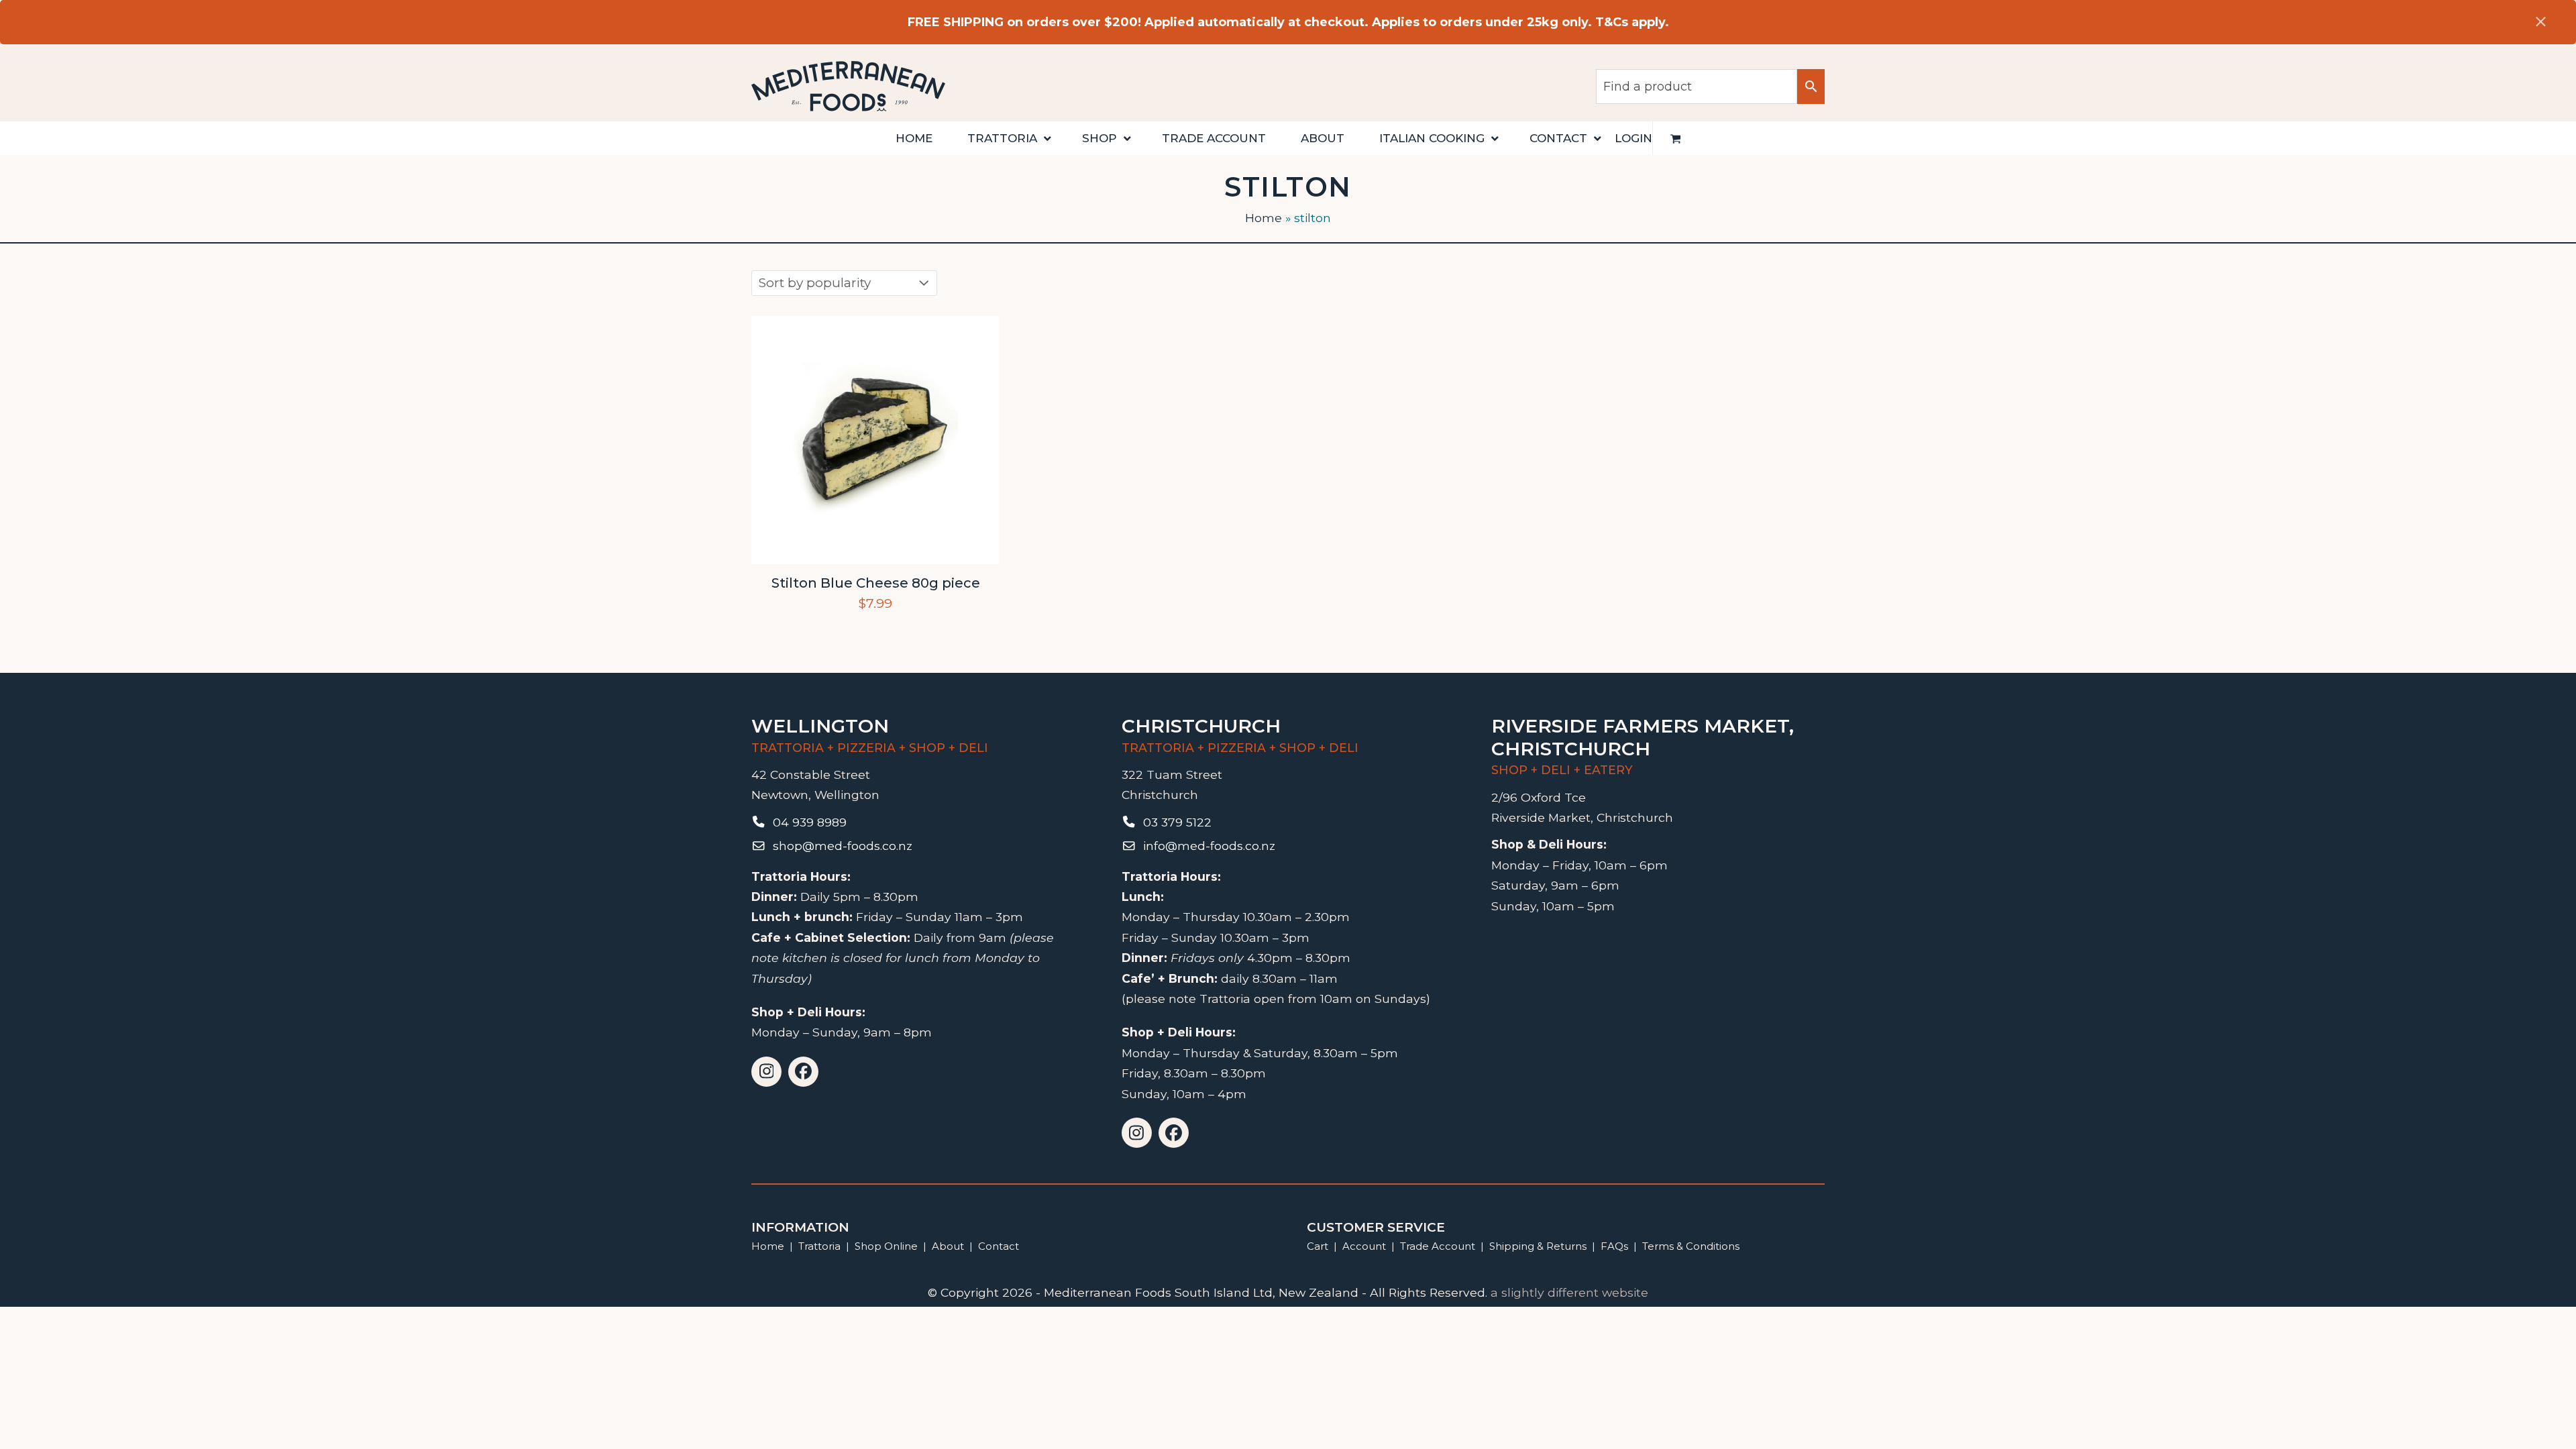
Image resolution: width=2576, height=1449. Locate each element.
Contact (999, 1246)
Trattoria (819, 1246)
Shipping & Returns (1538, 1246)
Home (1264, 218)
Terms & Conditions (1691, 1246)
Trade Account (1438, 1246)
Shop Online (888, 1246)
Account (1364, 1246)
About (948, 1246)
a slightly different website (1569, 1292)
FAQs (1614, 1246)
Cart (1318, 1246)
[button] (1676, 138)
